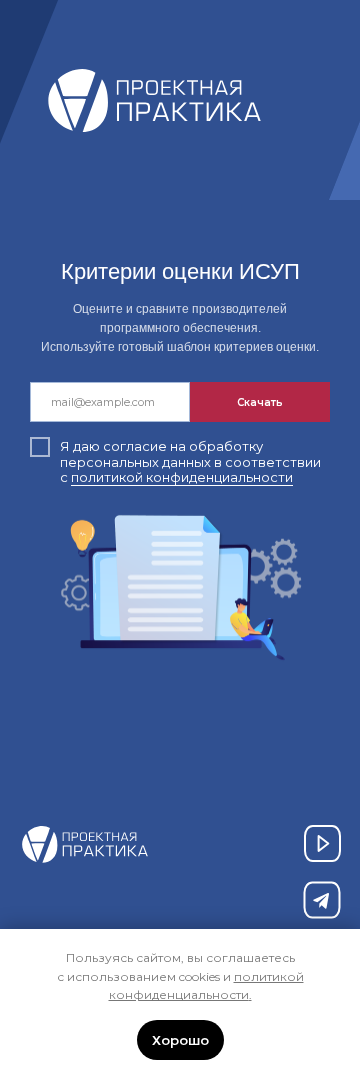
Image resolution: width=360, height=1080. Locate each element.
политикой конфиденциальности (182, 477)
